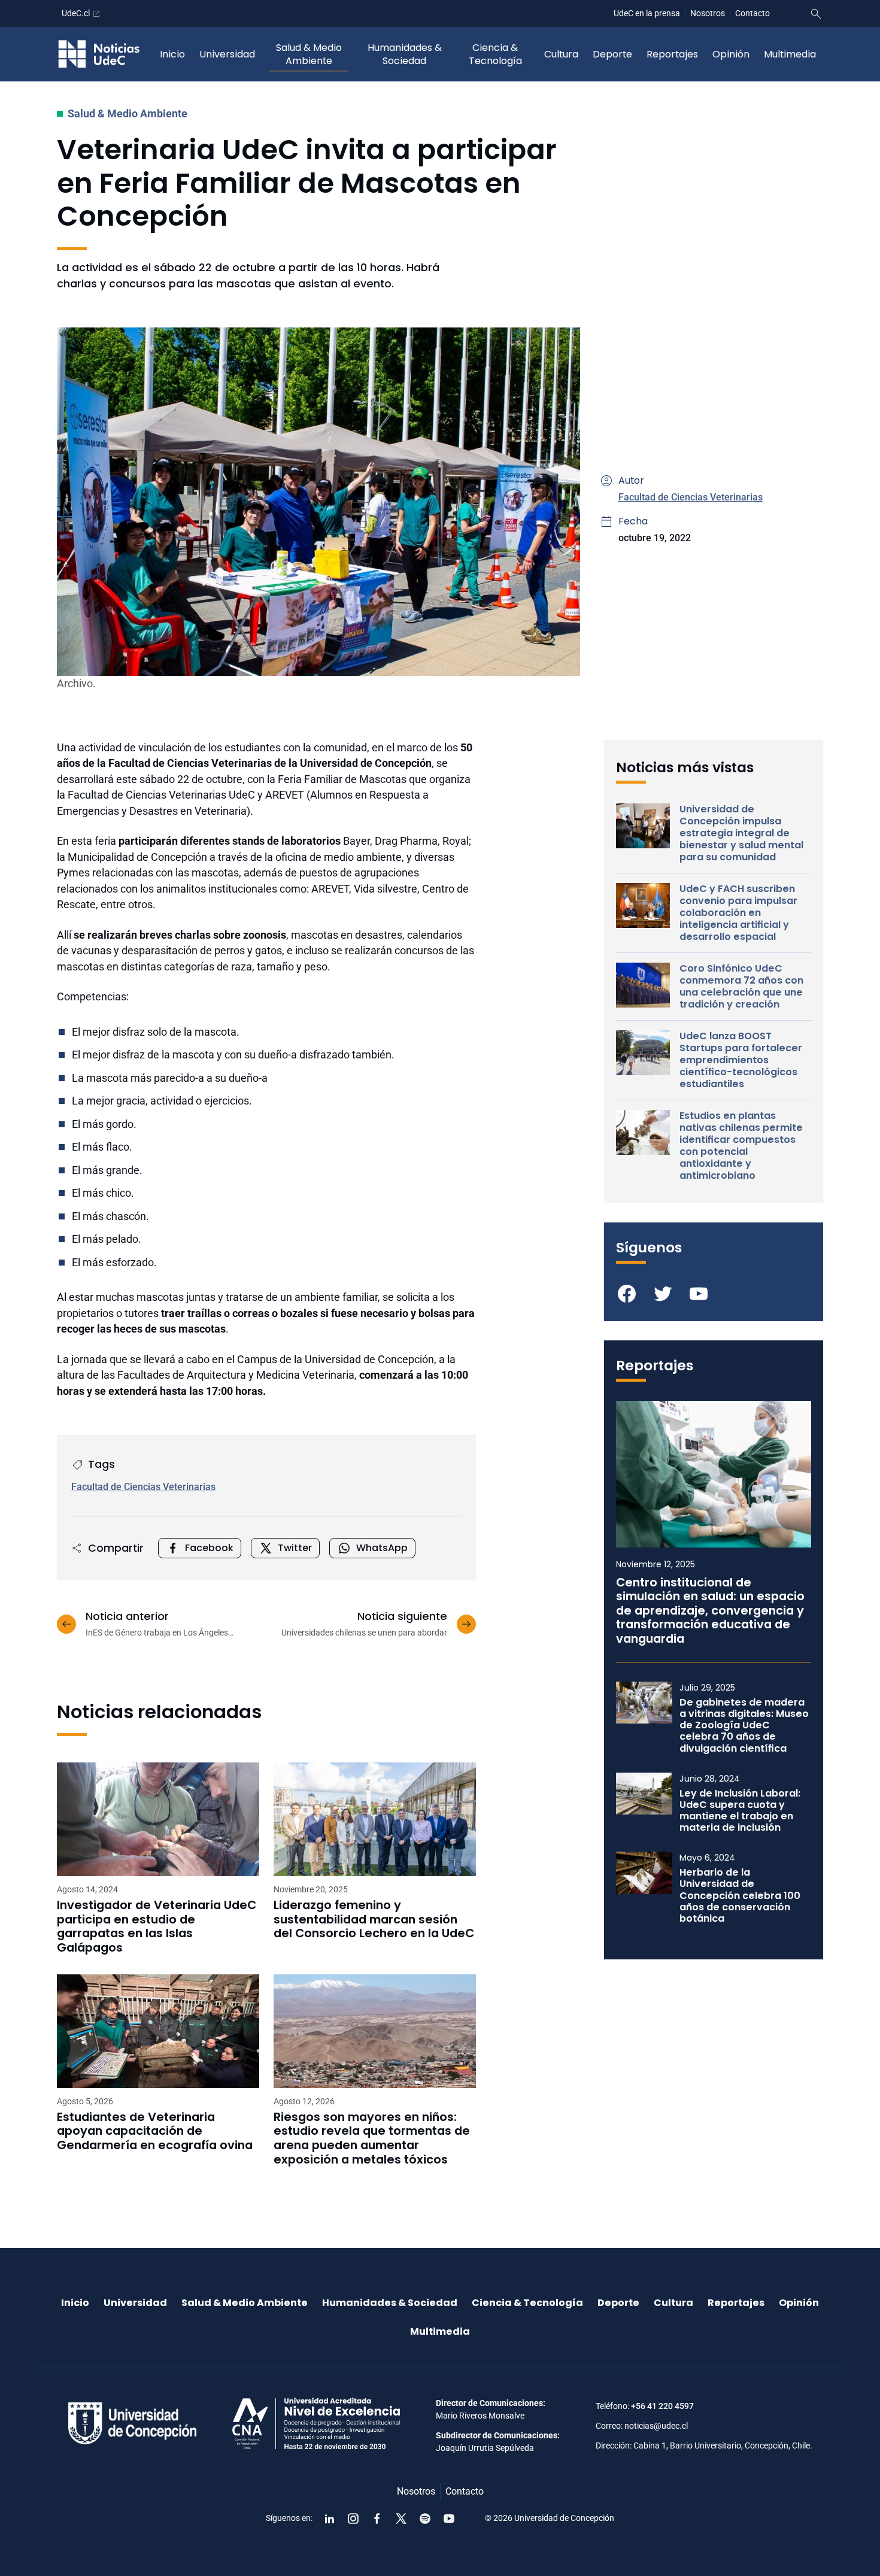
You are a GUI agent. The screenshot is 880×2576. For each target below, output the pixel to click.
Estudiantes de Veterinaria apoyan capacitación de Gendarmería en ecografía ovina (155, 2132)
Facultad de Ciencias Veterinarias (691, 497)
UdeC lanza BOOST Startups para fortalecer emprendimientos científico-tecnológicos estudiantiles (741, 1060)
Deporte (612, 54)
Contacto (752, 13)
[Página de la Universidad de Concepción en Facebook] (377, 2519)
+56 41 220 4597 (662, 2406)
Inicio (172, 54)
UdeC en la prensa (647, 13)
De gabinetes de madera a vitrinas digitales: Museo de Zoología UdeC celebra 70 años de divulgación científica (744, 1725)
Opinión (731, 54)
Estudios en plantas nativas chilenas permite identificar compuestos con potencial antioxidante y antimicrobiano (741, 1146)
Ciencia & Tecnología (495, 54)
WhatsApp (382, 1548)
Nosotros (708, 13)
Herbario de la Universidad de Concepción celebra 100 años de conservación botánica (740, 1895)
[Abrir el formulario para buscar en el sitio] (816, 14)
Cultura (561, 54)
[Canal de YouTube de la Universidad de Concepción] (449, 2519)
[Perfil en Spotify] (425, 2519)
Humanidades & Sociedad (405, 54)
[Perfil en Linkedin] (329, 2519)
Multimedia (790, 54)
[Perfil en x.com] (401, 2519)
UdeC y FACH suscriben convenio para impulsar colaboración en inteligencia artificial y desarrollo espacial (738, 913)
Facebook (209, 1548)
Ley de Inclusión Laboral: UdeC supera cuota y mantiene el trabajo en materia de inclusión (740, 1811)
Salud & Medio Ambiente (309, 54)
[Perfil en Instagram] (353, 2519)
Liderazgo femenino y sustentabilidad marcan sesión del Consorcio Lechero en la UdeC (374, 1920)
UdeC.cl (76, 13)
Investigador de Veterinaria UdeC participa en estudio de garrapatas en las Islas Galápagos (157, 1926)
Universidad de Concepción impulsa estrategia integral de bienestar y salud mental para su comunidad (741, 833)
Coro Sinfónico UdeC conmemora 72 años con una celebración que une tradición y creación (741, 987)
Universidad (227, 54)
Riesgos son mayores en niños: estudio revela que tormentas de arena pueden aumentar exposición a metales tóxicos (372, 2138)
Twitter (295, 1548)
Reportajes (672, 54)
